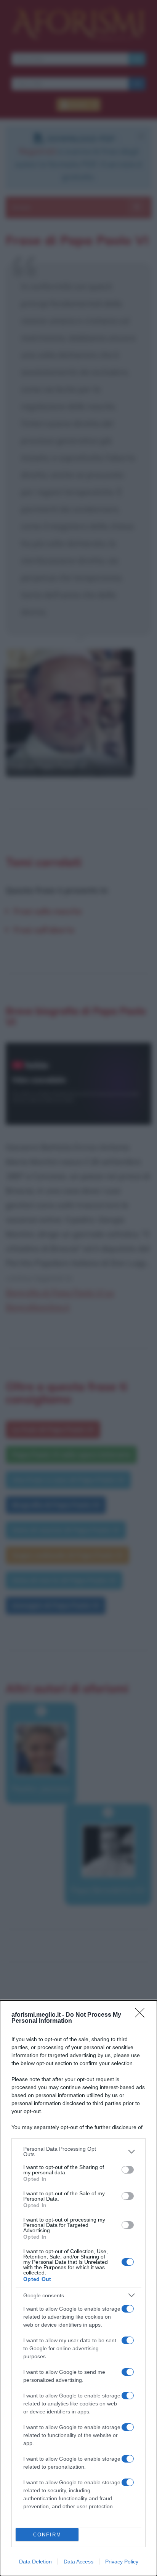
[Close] (142, 2015)
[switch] (128, 2170)
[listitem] (78, 2151)
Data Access (78, 2562)
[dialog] (78, 2288)
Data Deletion (35, 2562)
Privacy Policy (122, 2562)
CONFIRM (47, 2535)
